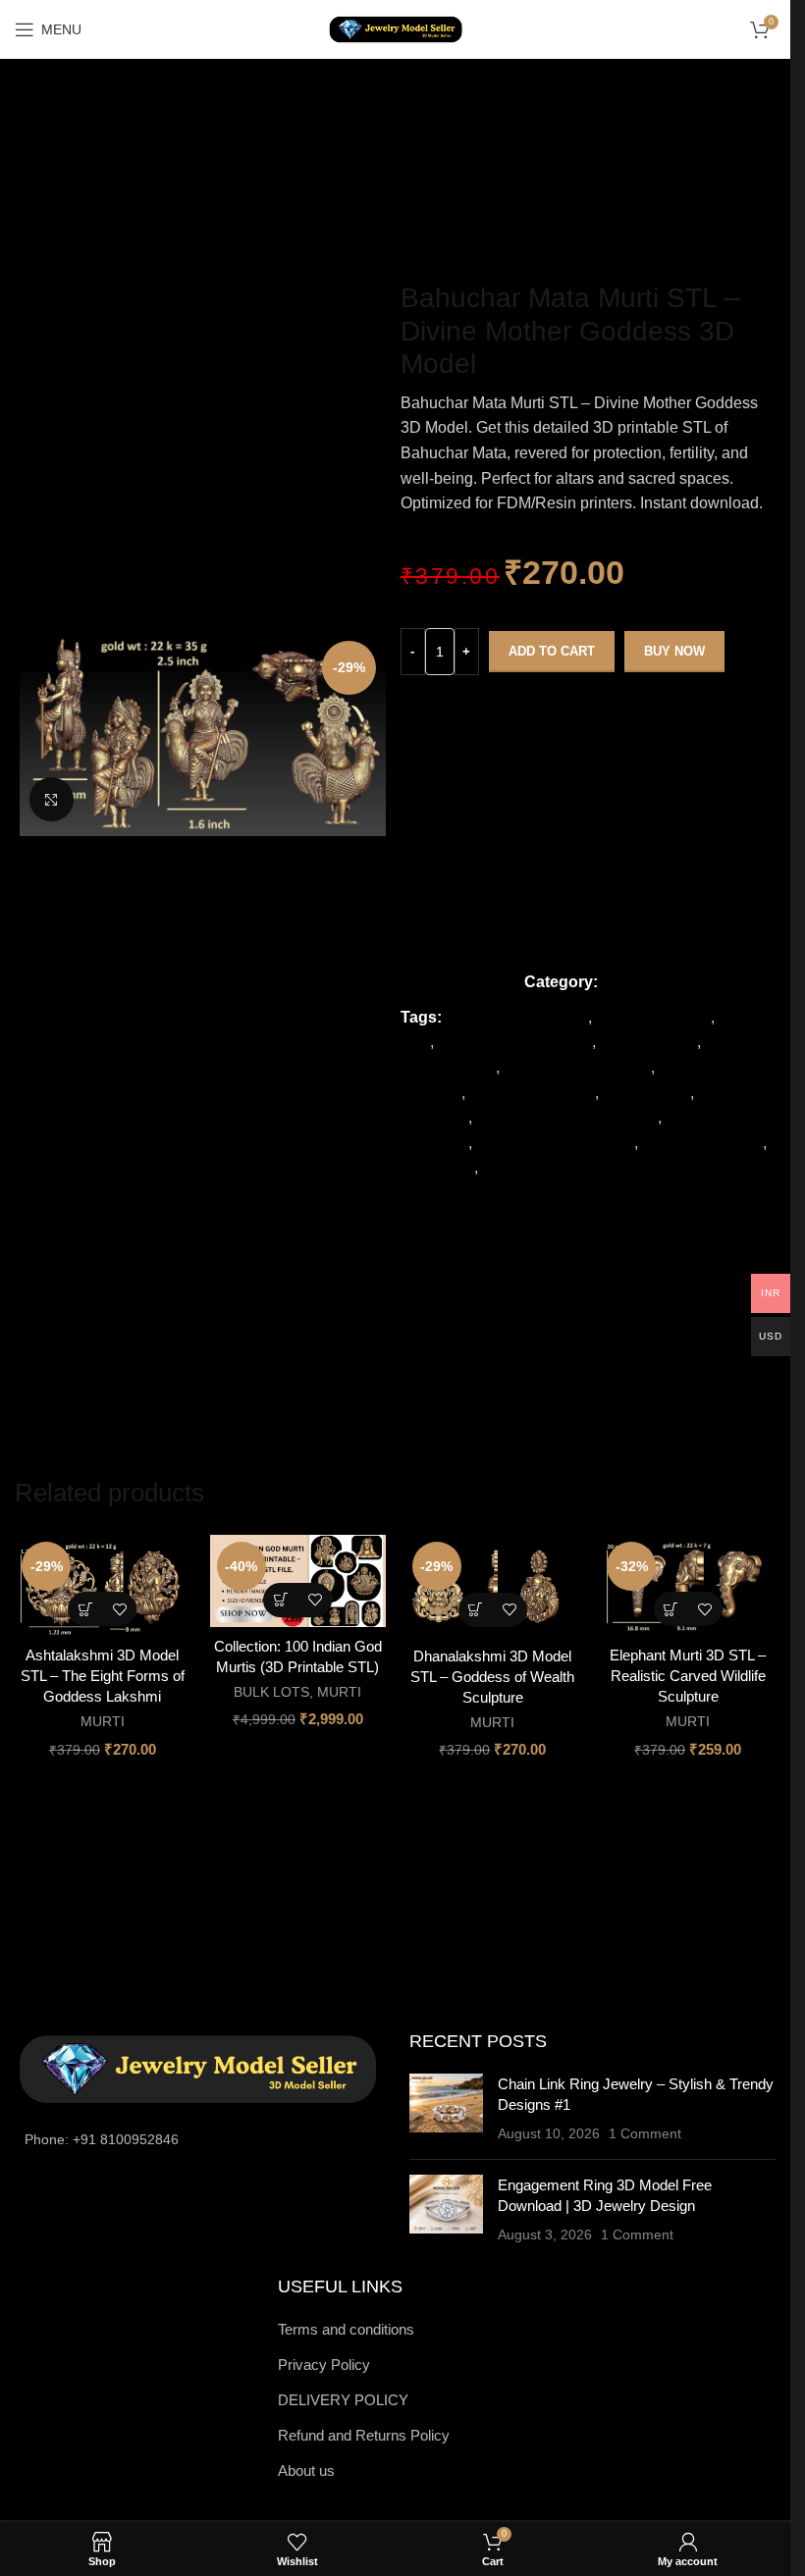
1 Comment (645, 2134)
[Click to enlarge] (52, 799)
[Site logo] (396, 28)
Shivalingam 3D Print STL (573, 1167)
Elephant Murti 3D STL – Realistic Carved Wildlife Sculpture (688, 1676)
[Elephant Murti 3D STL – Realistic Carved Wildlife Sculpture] (688, 1585)
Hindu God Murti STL (577, 1067)
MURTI (627, 982)
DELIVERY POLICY (343, 2400)
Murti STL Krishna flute (555, 1143)
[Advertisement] (402, 160)
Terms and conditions (346, 2329)
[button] (85, 1609)
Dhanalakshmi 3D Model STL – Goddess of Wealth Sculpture (492, 1677)
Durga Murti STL (653, 1017)
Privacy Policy (324, 2365)
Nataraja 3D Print (702, 1143)
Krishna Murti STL (532, 1093)
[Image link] (197, 2068)
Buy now (674, 651)
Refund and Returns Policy (364, 2435)
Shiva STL (437, 1167)
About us (306, 2471)
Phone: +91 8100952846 (102, 2139)
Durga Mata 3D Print (517, 1017)
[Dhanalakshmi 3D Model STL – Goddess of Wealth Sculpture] (493, 1585)
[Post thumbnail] (446, 2109)
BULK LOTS (271, 1692)
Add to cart (552, 651)
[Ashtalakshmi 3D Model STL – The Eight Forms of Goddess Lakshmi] (103, 1585)
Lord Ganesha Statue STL (567, 1117)
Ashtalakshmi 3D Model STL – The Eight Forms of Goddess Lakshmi (103, 1676)
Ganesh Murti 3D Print (515, 1042)
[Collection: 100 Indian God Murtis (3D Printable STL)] (298, 1581)
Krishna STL (646, 1093)
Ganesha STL (648, 1042)
